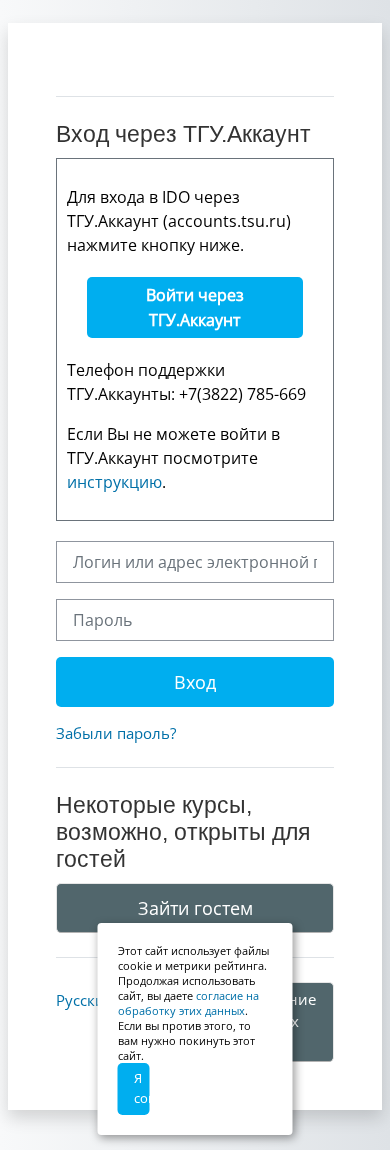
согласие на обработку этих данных (188, 1003)
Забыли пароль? (116, 733)
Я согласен (142, 1088)
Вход (195, 682)
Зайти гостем (195, 908)
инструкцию (114, 482)
